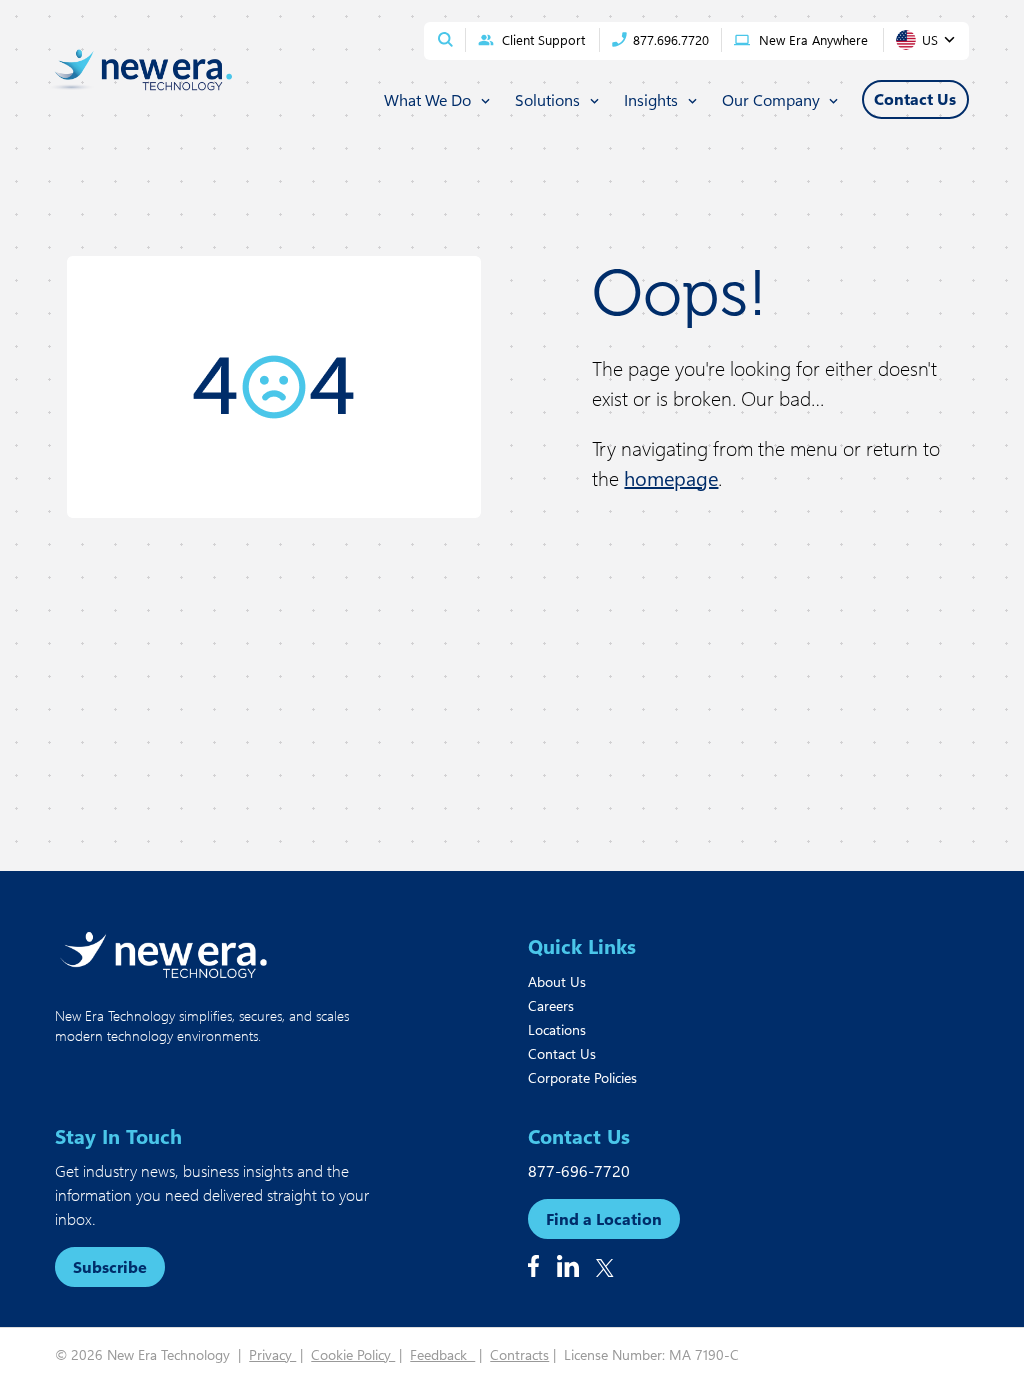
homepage (671, 477)
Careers (551, 1005)
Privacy (272, 1354)
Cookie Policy (353, 1354)
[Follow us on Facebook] (533, 1266)
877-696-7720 (579, 1170)
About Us (557, 981)
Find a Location (604, 1218)
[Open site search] (445, 39)
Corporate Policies (582, 1077)
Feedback (442, 1354)
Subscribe (110, 1266)
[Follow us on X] (605, 1268)
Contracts (519, 1354)
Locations (557, 1029)
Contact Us (562, 1053)
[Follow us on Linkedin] (568, 1266)
